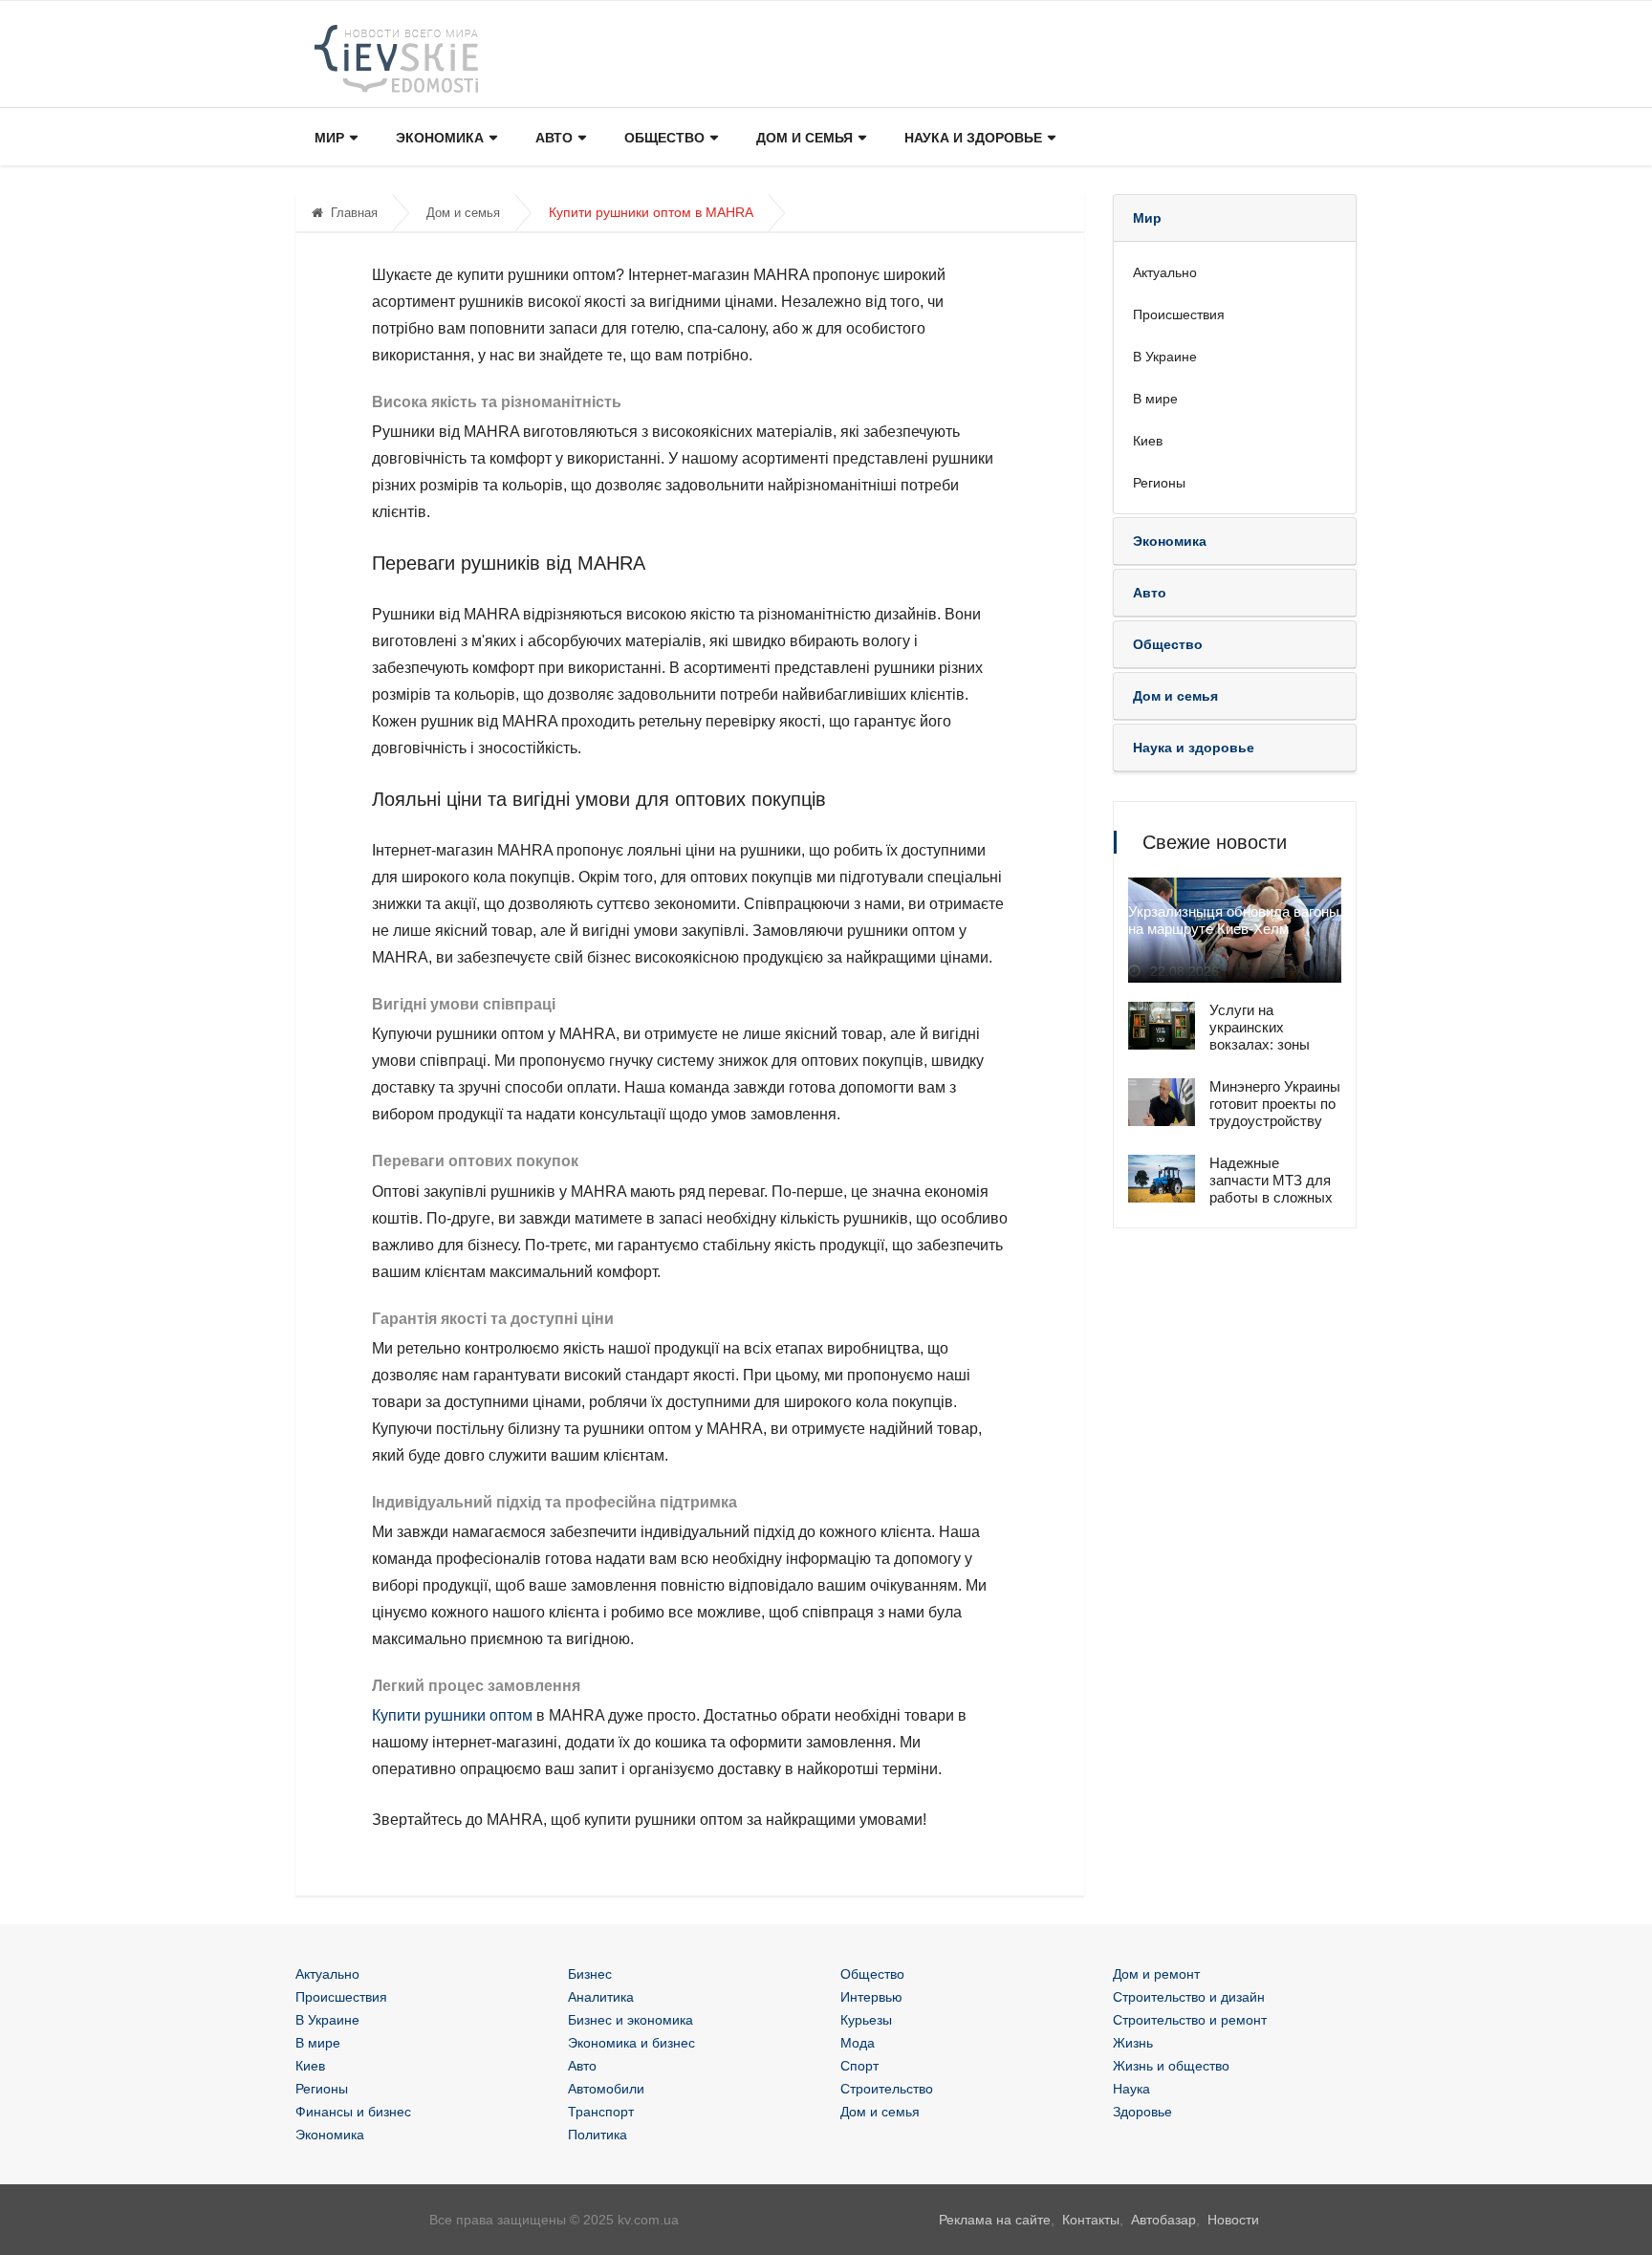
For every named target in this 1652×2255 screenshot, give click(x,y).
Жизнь (1133, 2043)
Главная (354, 213)
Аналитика (601, 1997)
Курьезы (866, 2020)
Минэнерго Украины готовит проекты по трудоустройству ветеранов (1275, 1112)
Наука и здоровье (973, 138)
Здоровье (1142, 2112)
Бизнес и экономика (630, 2020)
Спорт (859, 2066)
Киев (1148, 441)
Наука (1131, 2089)
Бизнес (590, 1974)
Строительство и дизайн (1189, 1997)
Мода (858, 2043)
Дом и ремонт (1156, 1974)
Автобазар (1163, 2220)
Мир (329, 138)
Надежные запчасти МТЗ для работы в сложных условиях (1271, 1189)
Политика (598, 2135)
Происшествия (1179, 314)
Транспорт (601, 2112)
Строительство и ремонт (1190, 2020)
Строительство (887, 2089)
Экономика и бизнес (631, 2043)
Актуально (1165, 272)
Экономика (440, 138)
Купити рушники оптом (452, 1715)
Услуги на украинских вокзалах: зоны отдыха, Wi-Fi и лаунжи (1260, 1044)
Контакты (1091, 2220)
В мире (1155, 399)
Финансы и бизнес (353, 2112)
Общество (664, 138)
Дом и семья (804, 138)
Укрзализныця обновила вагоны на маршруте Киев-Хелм (1234, 920)
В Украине (1165, 357)
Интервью (871, 1997)
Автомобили (606, 2089)
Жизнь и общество (1171, 2066)
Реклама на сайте (995, 2220)
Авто (554, 138)
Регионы (1159, 483)
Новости (1233, 2220)
